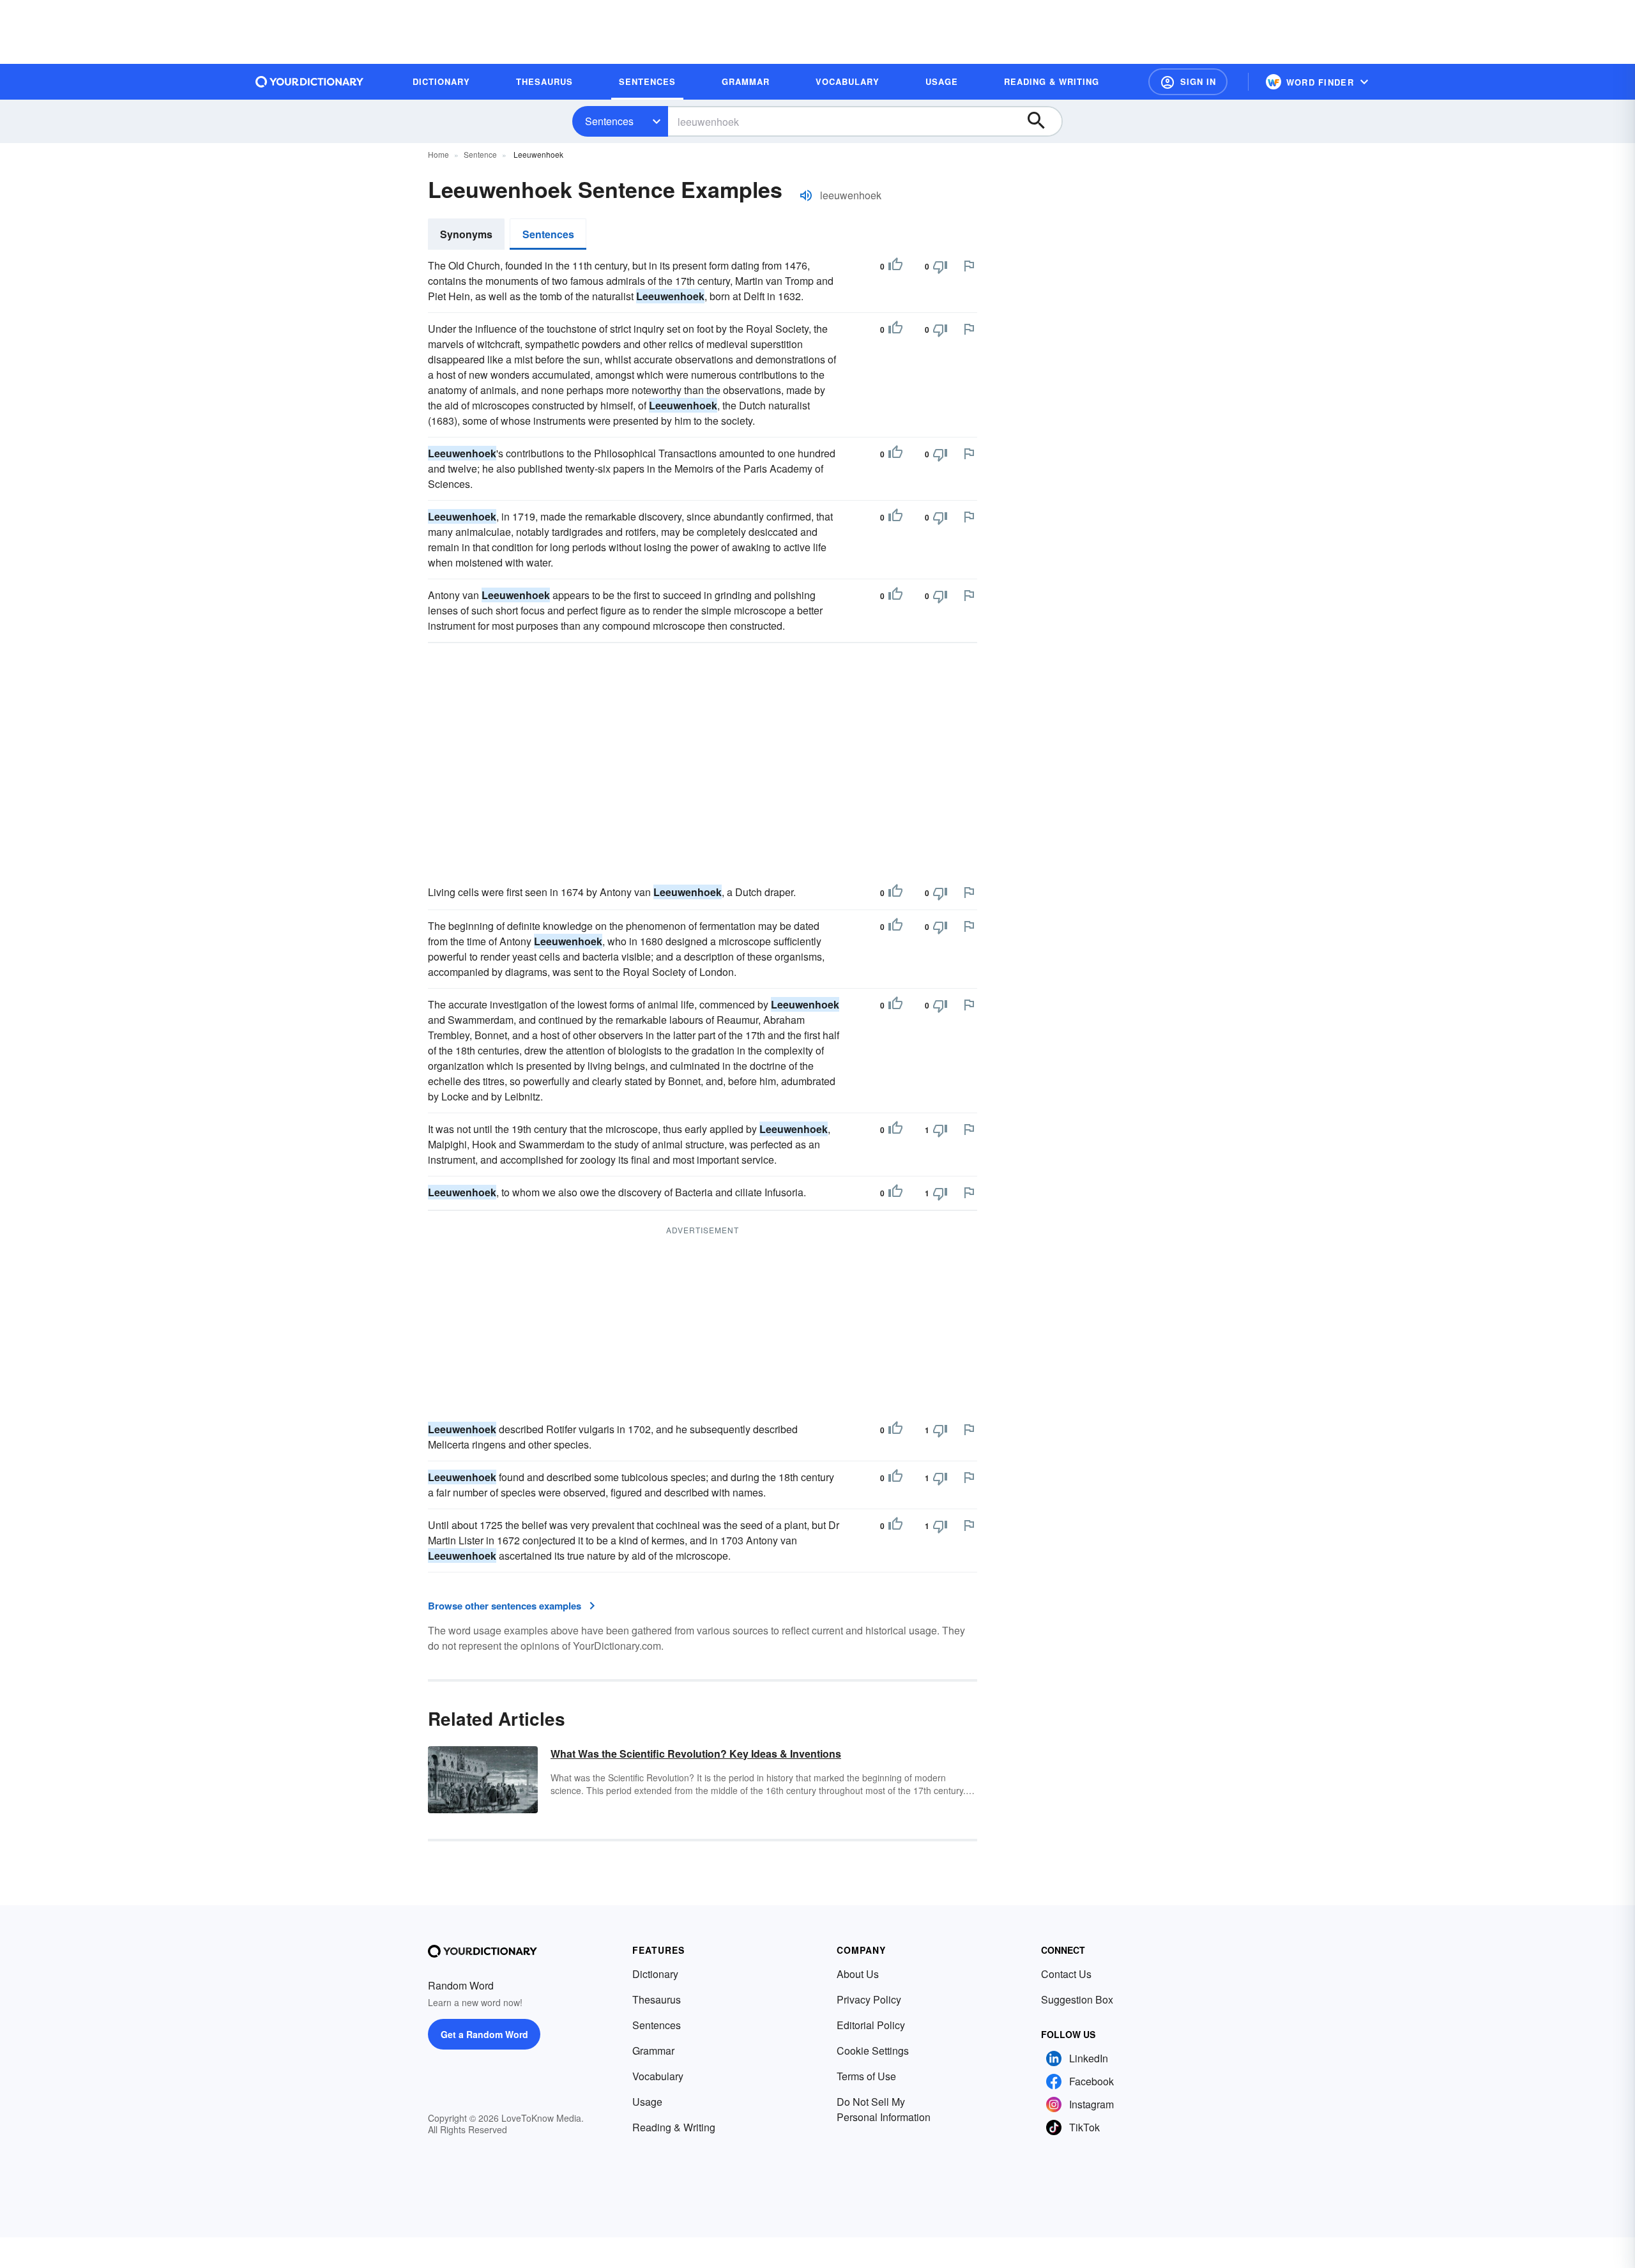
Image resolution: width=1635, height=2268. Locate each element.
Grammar (653, 2051)
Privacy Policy (869, 1999)
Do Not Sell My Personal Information (884, 2109)
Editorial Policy (871, 2025)
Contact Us (1066, 1974)
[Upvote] (895, 266)
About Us (858, 1974)
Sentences (609, 121)
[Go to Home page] (310, 82)
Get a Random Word (484, 2034)
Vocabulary (658, 2076)
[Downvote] (940, 266)
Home (438, 154)
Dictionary (655, 1974)
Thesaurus (657, 1999)
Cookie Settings (873, 2051)
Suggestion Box (1077, 1999)
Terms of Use (866, 2076)
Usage (647, 2102)
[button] (1188, 82)
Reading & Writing (674, 2127)
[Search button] (1042, 121)
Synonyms (466, 234)
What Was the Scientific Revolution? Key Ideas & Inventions (696, 1754)
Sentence (480, 154)
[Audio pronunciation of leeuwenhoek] (806, 195)
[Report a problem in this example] (969, 266)
